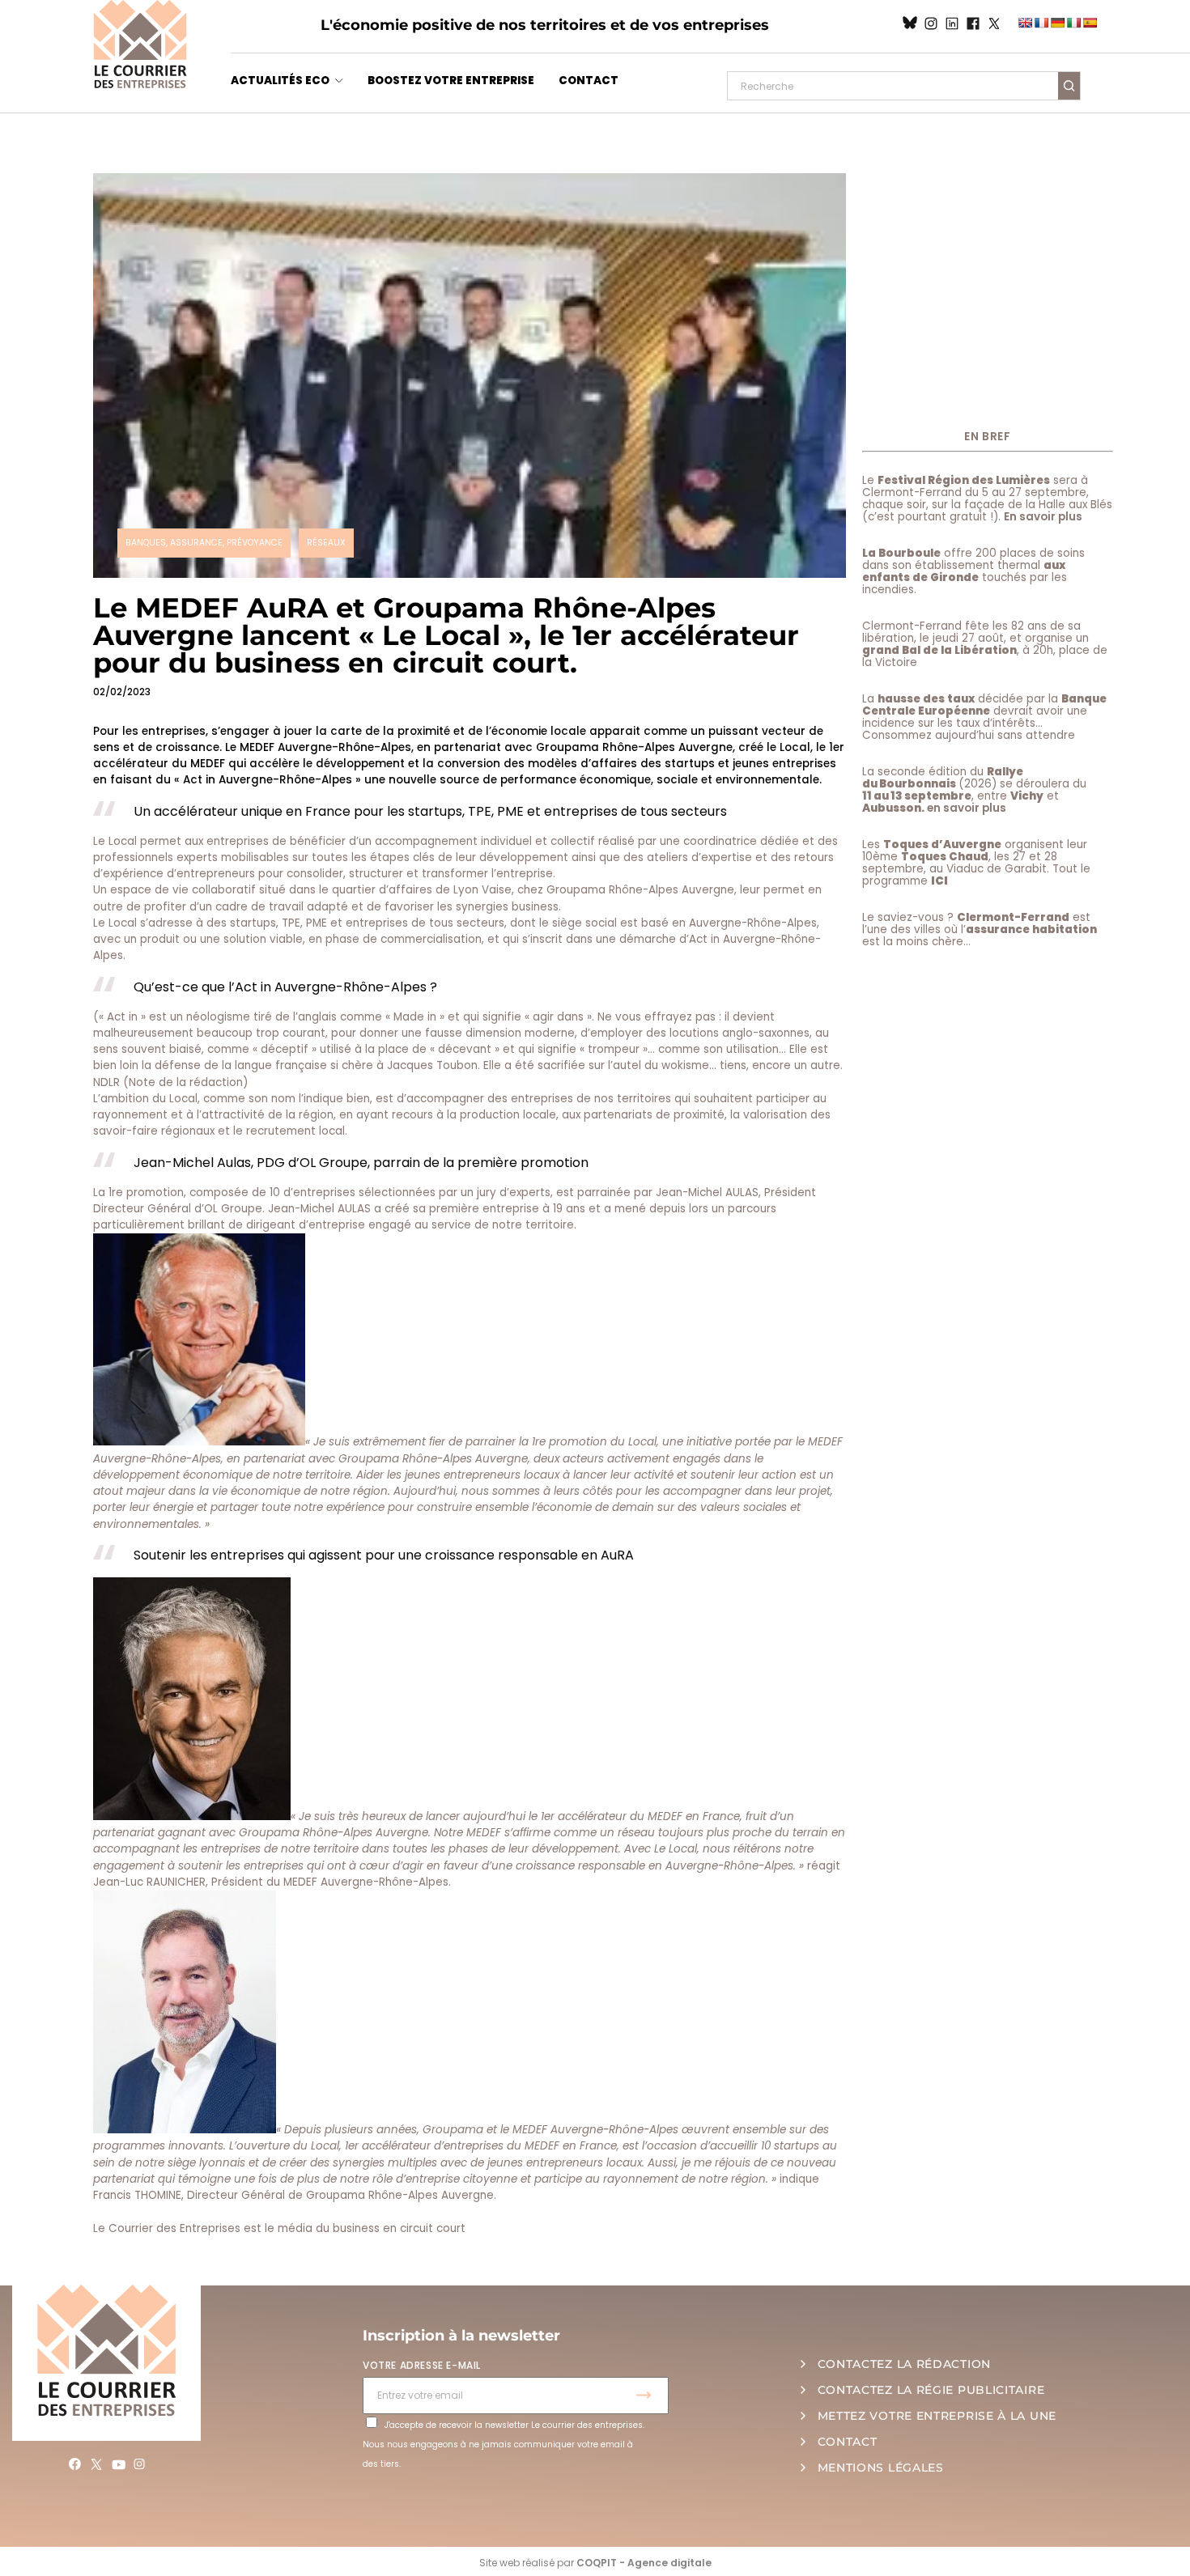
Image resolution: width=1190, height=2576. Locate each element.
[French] (1041, 23)
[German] (1057, 23)
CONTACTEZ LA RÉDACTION (904, 2364)
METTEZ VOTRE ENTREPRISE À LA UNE (937, 2416)
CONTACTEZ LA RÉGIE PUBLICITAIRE (931, 2390)
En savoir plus (1043, 517)
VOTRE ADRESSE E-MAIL (422, 2365)
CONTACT (589, 81)
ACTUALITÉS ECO (280, 81)
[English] (1025, 23)
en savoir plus (967, 808)
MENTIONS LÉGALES (881, 2468)
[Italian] (1073, 23)
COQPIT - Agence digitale (644, 2563)
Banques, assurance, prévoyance (204, 543)
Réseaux (326, 543)
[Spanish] (1090, 23)
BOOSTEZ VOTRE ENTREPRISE (451, 81)
